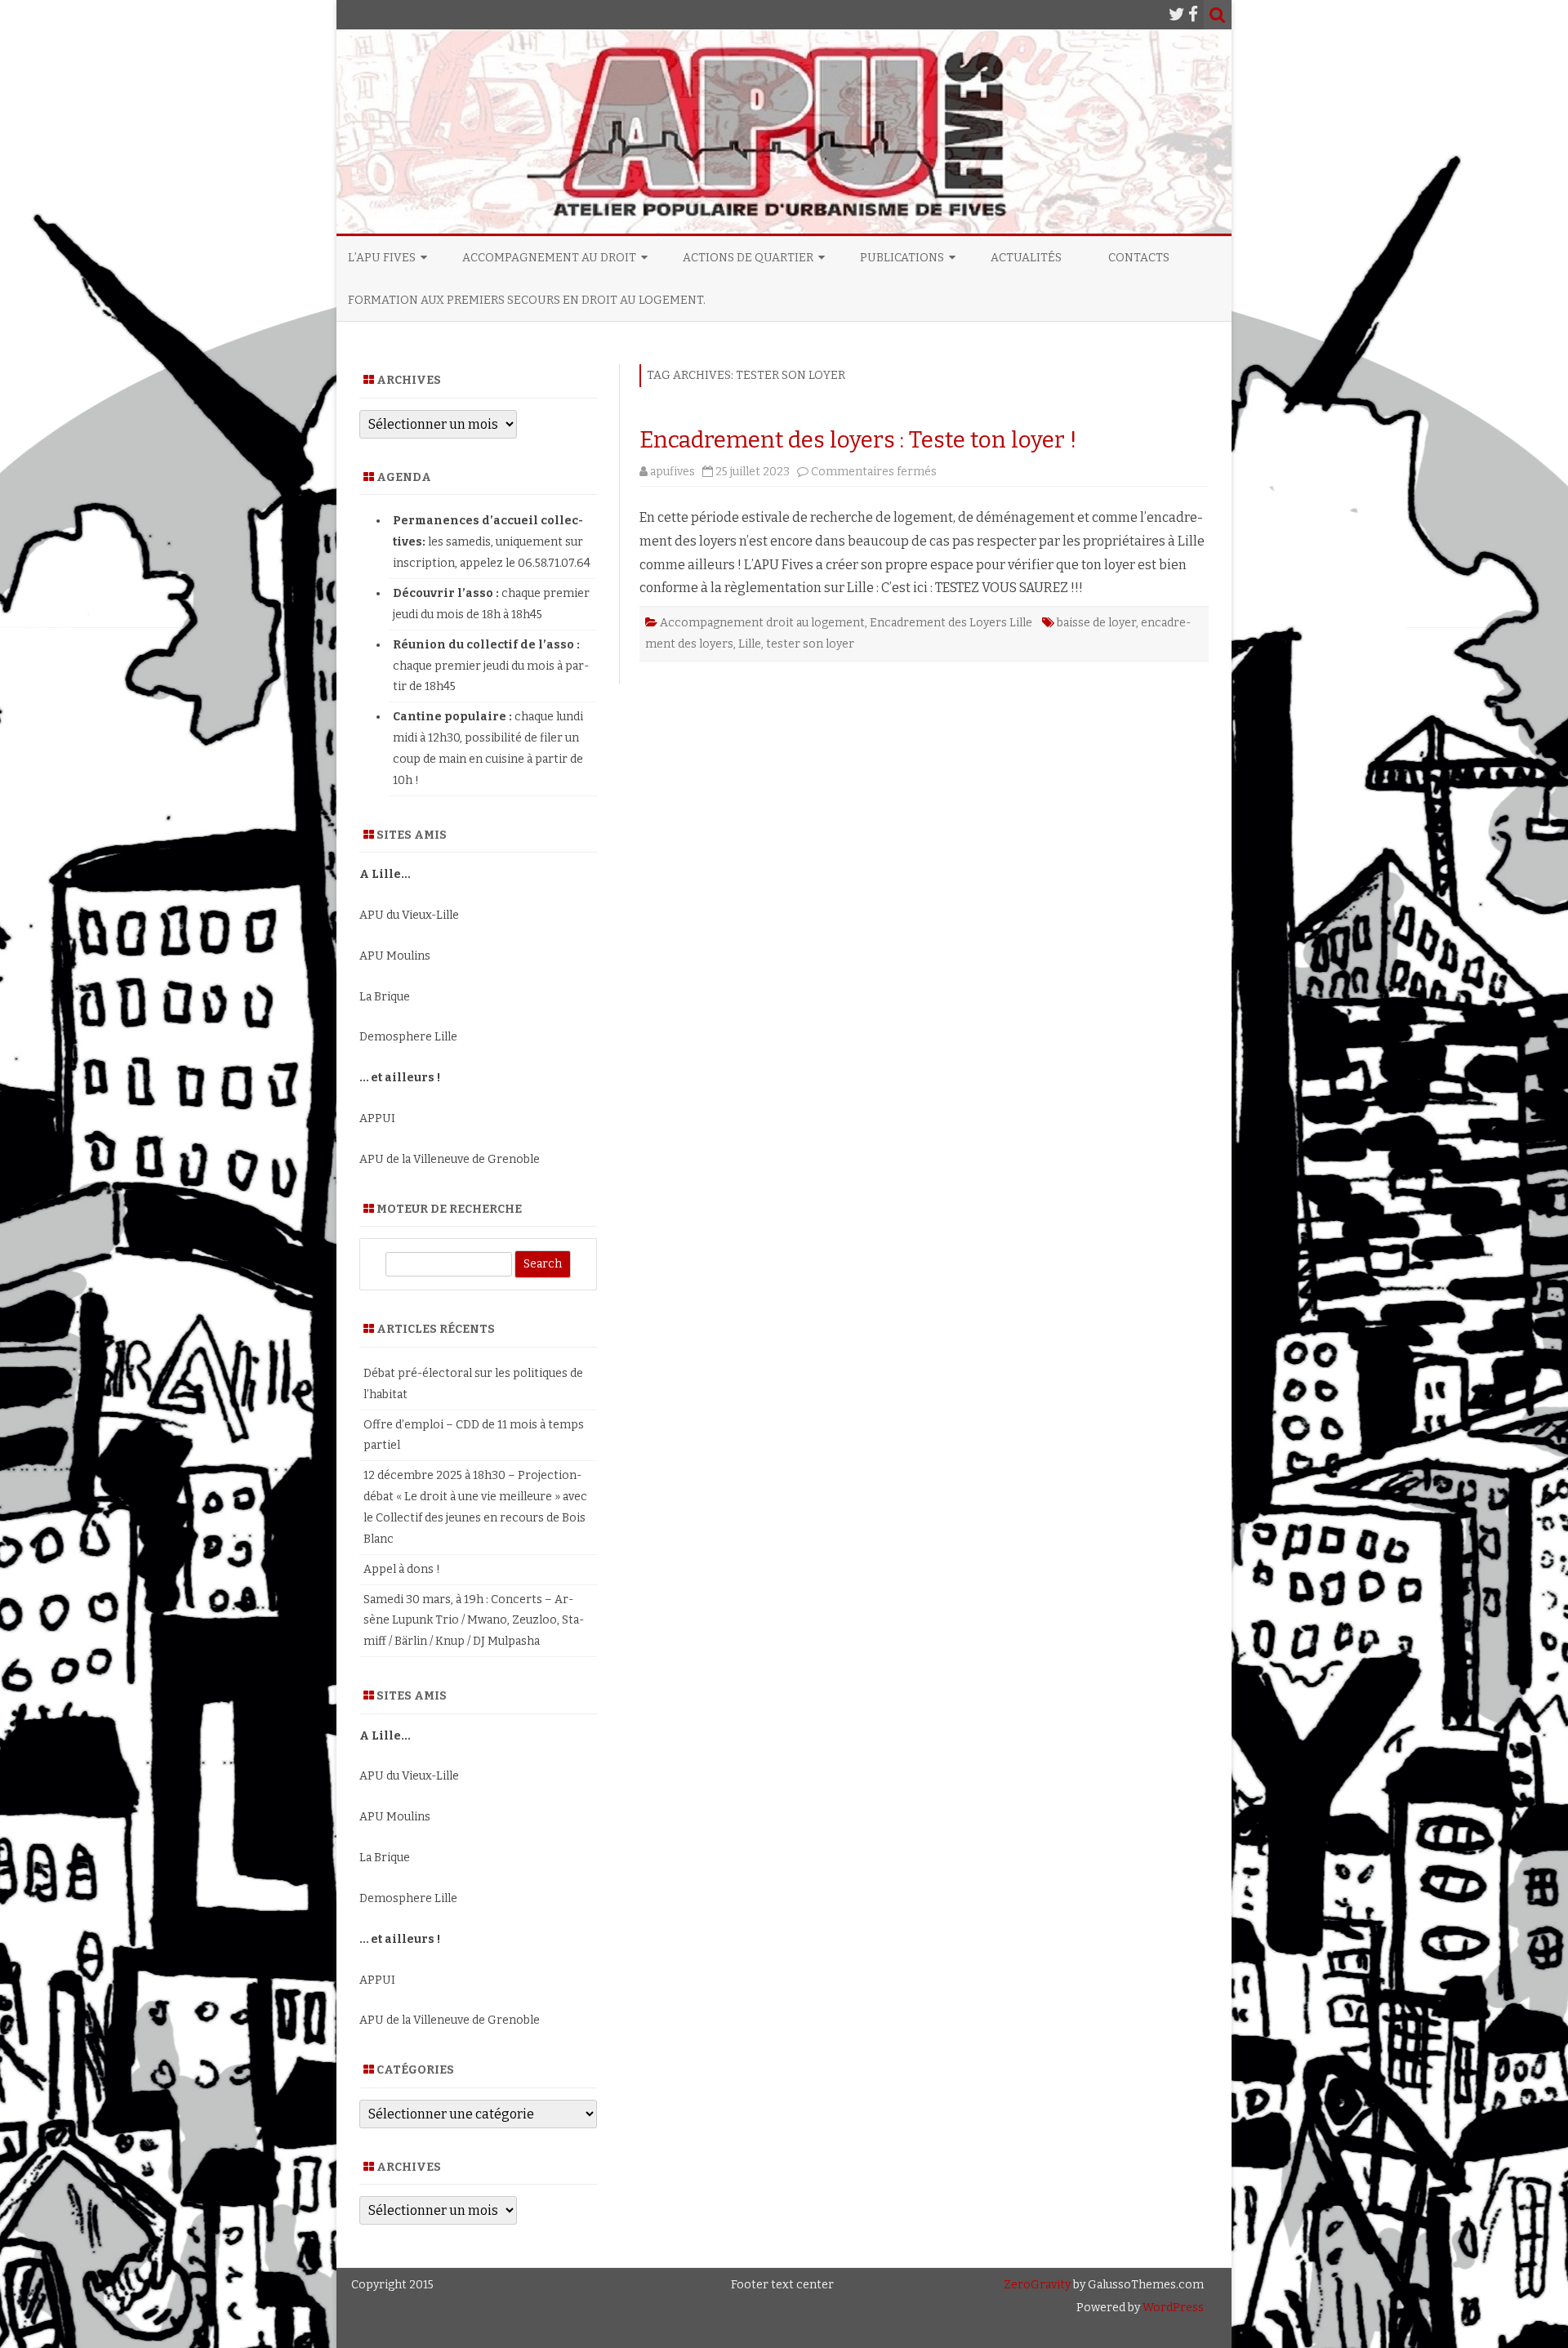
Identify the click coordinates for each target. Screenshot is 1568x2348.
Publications (902, 258)
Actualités (1026, 258)
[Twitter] (1177, 15)
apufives (673, 472)
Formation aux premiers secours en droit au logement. (527, 300)
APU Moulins (395, 956)
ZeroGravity (1037, 2285)
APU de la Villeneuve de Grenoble (450, 1159)
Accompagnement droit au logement (762, 623)
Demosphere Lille (408, 1037)
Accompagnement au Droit (549, 258)
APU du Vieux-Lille (409, 915)
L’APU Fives (382, 258)
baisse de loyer (1096, 623)
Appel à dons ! (402, 1569)
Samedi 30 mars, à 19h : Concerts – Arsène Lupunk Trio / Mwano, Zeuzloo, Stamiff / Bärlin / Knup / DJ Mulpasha (474, 1621)
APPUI (377, 1118)
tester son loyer (810, 644)
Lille (750, 644)
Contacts (1139, 258)
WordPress (1172, 2308)
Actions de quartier (748, 258)
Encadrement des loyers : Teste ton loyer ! (858, 440)
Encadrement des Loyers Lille (951, 623)
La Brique (385, 997)
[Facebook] (1193, 15)
